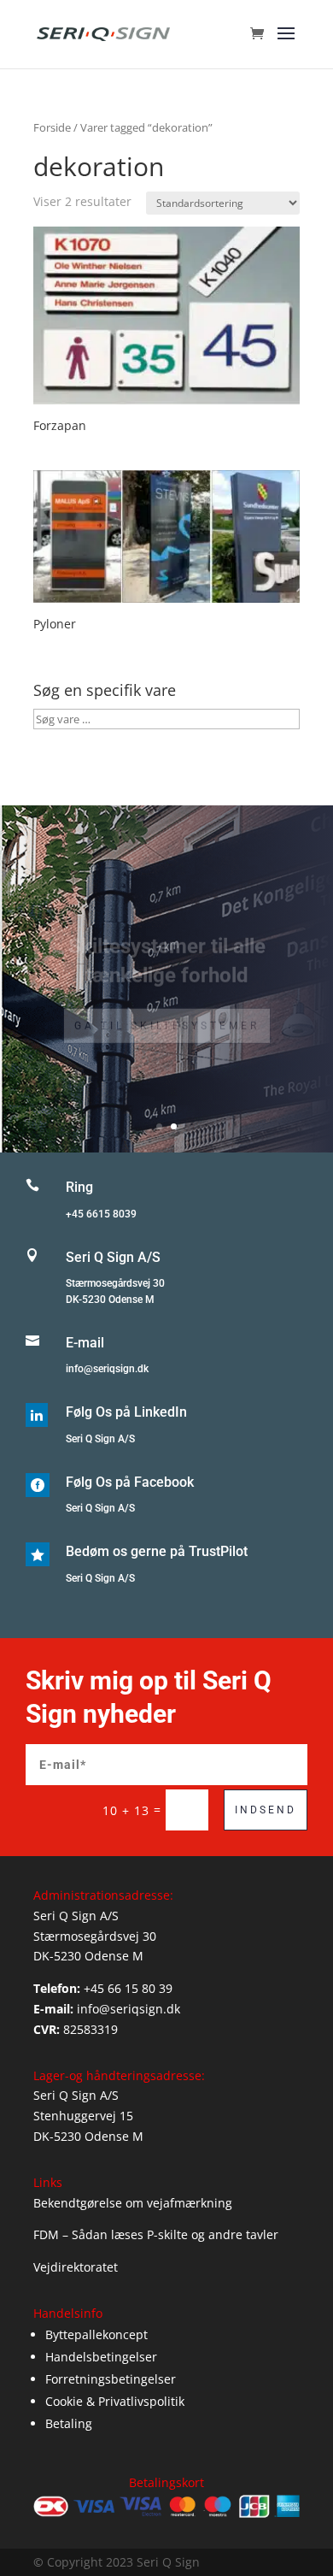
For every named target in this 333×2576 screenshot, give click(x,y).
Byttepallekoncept (96, 2334)
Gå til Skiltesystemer (167, 1008)
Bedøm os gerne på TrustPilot (157, 1551)
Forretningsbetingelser (111, 2379)
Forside (52, 127)
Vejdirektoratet (76, 2267)
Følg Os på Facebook (130, 1482)
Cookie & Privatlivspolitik (115, 2401)
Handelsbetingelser (101, 2357)
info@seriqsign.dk (107, 1369)
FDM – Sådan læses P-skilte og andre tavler (156, 2234)
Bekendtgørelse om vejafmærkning (133, 2203)
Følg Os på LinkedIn (126, 1412)
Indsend (266, 1810)
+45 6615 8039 (101, 1214)
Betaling (69, 2423)
